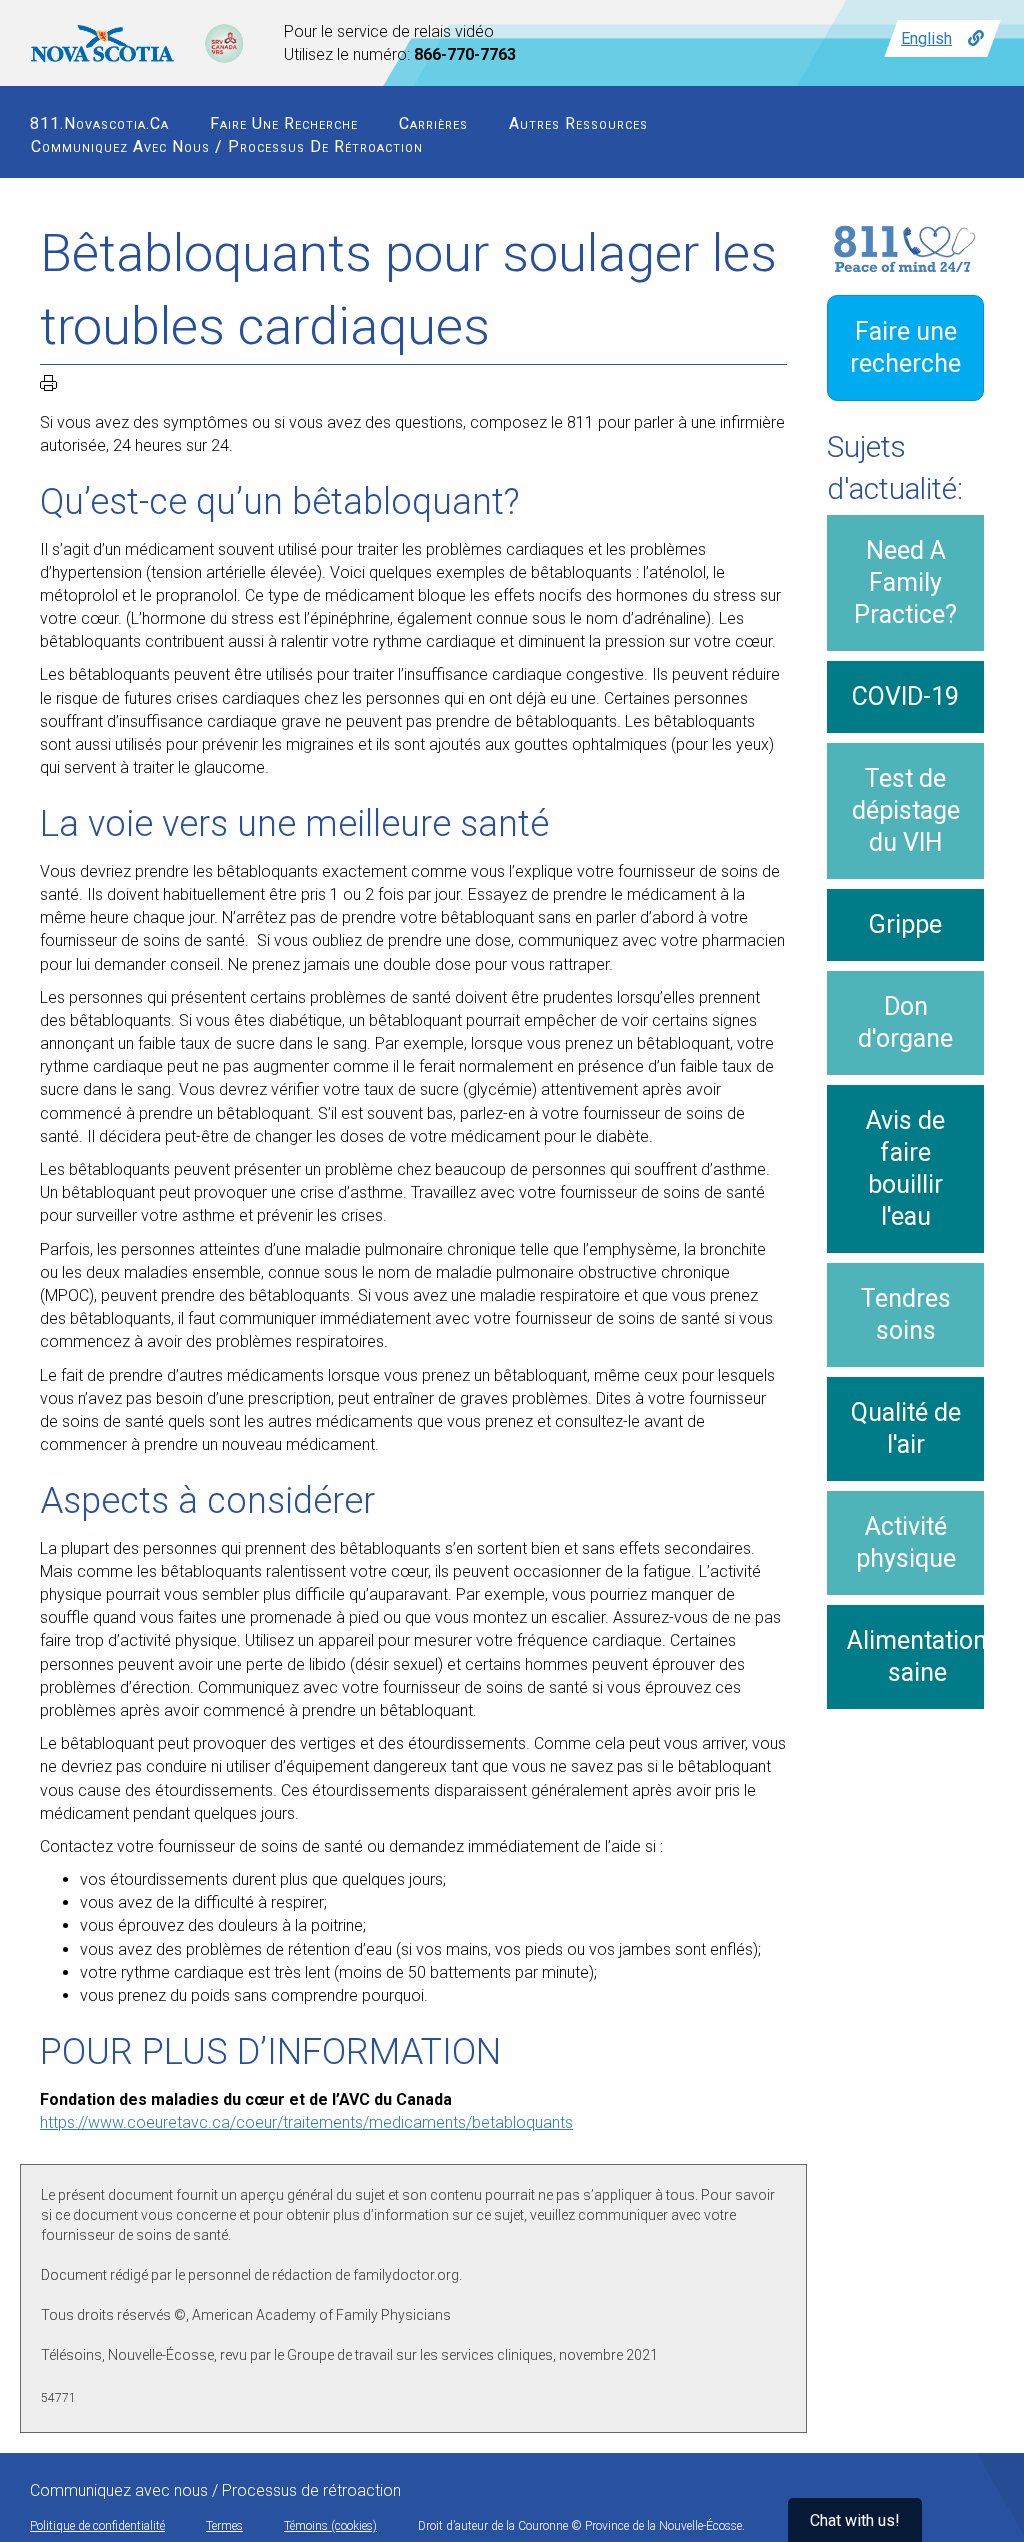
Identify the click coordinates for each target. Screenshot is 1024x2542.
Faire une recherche (284, 123)
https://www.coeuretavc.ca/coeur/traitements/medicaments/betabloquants (306, 2122)
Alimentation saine (917, 1656)
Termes (224, 2526)
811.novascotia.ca (99, 123)
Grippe (905, 924)
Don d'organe (905, 1022)
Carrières (433, 123)
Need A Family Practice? (905, 582)
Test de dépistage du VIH (906, 810)
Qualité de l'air (906, 1428)
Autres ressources (578, 123)
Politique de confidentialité (97, 2526)
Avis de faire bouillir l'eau (905, 1168)
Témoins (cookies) (330, 2526)
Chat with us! (855, 2520)
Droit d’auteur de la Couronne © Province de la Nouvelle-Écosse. (581, 2526)
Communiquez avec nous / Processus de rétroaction (227, 146)
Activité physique (906, 1542)
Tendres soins (906, 1314)
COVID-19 (905, 696)
